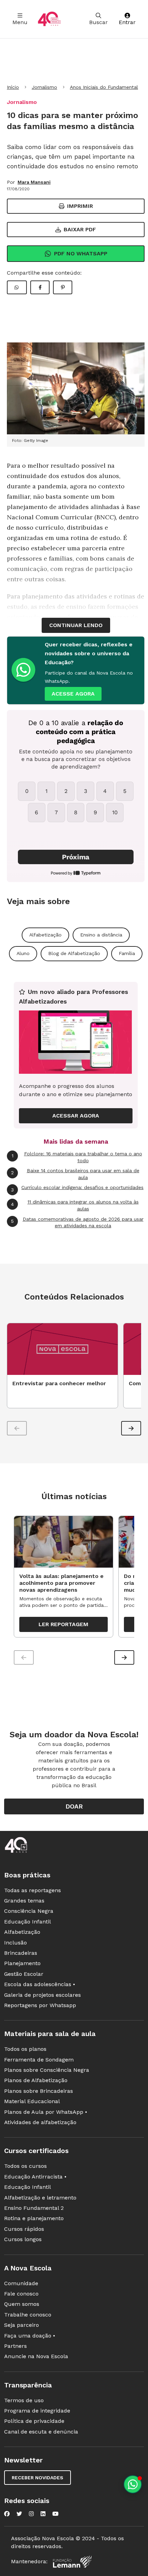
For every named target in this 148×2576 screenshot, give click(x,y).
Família (127, 953)
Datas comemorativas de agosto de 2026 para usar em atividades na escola (77, 1222)
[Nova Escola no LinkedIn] (43, 2514)
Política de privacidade (34, 2421)
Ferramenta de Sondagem (39, 2060)
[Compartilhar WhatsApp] (17, 287)
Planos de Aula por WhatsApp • (46, 2112)
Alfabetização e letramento (40, 2198)
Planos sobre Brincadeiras (39, 2091)
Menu (20, 22)
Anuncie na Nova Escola (36, 2356)
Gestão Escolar (24, 1974)
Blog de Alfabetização (74, 953)
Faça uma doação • (30, 2336)
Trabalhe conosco (28, 2315)
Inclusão (15, 1943)
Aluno (23, 953)
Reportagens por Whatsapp (40, 2005)
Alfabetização (45, 935)
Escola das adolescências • (40, 1984)
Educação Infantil (28, 1922)
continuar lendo (76, 625)
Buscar (98, 22)
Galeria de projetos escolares (43, 1995)
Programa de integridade (37, 2411)
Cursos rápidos (24, 2229)
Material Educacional (32, 2101)
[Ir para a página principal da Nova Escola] (49, 19)
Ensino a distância (101, 935)
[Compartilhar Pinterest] (63, 287)
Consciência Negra (29, 1911)
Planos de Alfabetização (36, 2080)
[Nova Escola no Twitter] (19, 2514)
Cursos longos (23, 2239)
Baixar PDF (80, 229)
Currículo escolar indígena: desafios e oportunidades (77, 1188)
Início (13, 87)
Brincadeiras (21, 1953)
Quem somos (22, 2304)
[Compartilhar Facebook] (40, 287)
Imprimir (80, 206)
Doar (74, 1806)
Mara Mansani (34, 182)
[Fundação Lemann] (72, 2562)
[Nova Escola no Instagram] (31, 2514)
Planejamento (22, 1963)
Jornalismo (44, 87)
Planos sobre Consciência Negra (47, 2070)
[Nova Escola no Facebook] (7, 2514)
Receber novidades (38, 2478)
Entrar (127, 22)
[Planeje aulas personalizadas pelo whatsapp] (133, 2484)
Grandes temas (24, 1901)
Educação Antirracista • (35, 2177)
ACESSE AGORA (73, 694)
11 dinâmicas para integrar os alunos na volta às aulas (75, 1205)
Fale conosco (21, 2294)
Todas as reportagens (33, 1890)
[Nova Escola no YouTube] (55, 2514)
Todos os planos (25, 2049)
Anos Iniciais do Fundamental (104, 87)
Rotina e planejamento (34, 2218)
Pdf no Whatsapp (81, 253)
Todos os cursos (25, 2166)
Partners (15, 2346)
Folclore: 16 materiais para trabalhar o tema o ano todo (77, 1157)
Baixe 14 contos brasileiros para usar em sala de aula (75, 1174)
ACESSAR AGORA (76, 1116)
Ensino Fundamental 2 (34, 2208)
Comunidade (21, 2283)
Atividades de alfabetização (40, 2122)
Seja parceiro (22, 2325)
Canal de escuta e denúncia (41, 2432)
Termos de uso (24, 2400)
